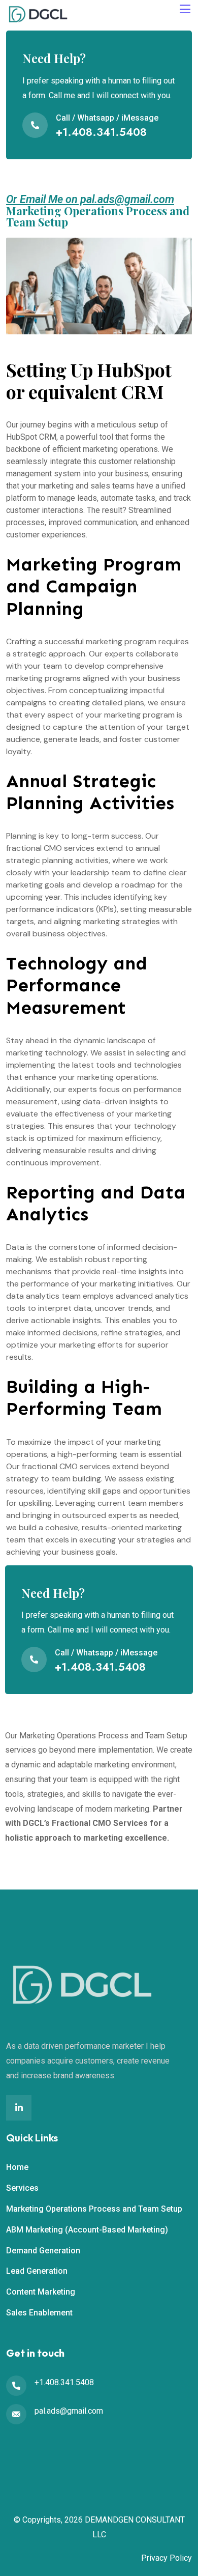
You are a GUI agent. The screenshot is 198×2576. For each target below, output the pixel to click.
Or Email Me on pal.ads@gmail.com (90, 199)
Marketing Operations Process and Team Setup (94, 2209)
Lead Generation (37, 2271)
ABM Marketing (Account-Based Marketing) (87, 2230)
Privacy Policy (167, 2558)
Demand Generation (43, 2251)
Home (17, 2167)
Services (22, 2188)
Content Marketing (41, 2292)
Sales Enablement (39, 2313)
